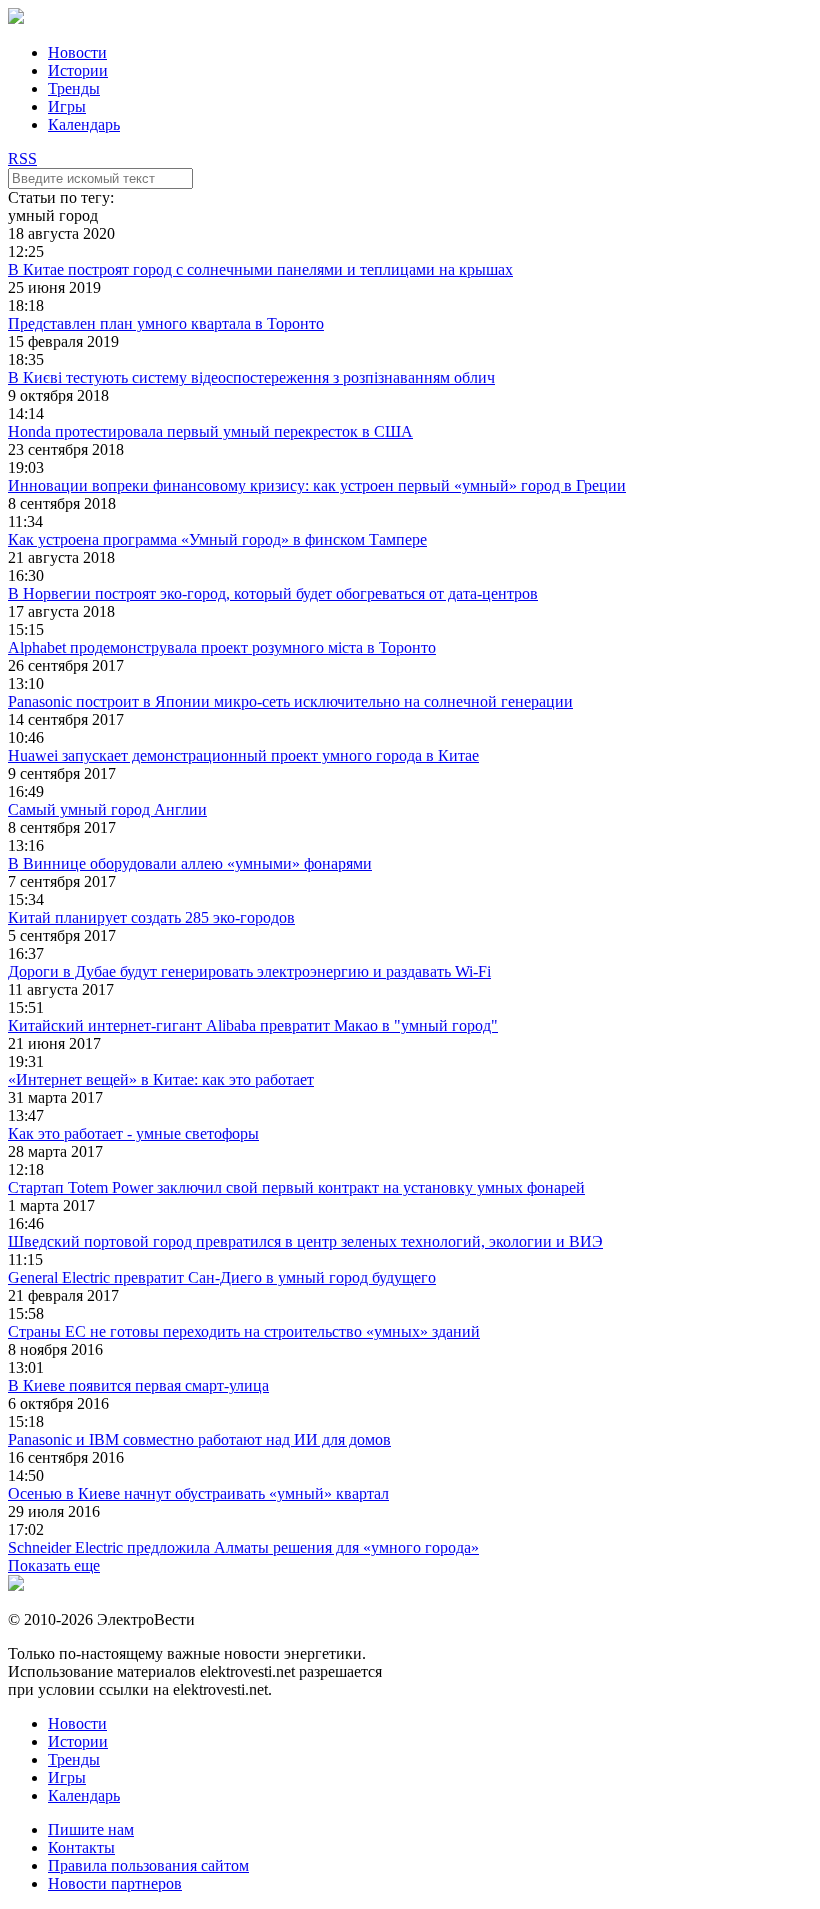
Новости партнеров (115, 1883)
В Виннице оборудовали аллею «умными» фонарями (190, 863)
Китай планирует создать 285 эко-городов (151, 917)
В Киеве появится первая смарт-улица (138, 1385)
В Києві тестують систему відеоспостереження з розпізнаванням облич (251, 377)
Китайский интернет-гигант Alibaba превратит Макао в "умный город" (253, 1025)
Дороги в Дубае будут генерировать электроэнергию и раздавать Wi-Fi (249, 971)
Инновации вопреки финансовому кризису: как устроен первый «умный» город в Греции (317, 485)
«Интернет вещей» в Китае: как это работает (161, 1079)
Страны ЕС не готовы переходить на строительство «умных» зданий (244, 1331)
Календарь (84, 124)
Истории (78, 70)
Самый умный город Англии (107, 809)
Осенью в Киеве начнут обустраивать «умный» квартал (198, 1493)
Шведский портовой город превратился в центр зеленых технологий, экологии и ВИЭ (305, 1241)
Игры (67, 106)
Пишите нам (91, 1829)
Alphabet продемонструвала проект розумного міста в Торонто (222, 647)
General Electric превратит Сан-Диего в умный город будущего (222, 1277)
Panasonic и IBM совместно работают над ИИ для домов (199, 1439)
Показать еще (54, 1565)
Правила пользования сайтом (148, 1865)
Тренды (74, 88)
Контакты (81, 1847)
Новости (77, 52)
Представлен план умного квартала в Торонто (166, 323)
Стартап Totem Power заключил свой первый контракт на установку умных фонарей (296, 1187)
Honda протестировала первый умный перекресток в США (210, 431)
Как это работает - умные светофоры (133, 1133)
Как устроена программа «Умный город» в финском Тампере (217, 539)
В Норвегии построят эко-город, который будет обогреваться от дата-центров (273, 593)
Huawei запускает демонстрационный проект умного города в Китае (243, 755)
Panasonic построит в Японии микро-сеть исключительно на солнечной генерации (290, 701)
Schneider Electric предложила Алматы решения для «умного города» (243, 1547)
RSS (22, 158)
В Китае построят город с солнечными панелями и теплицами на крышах (260, 269)
